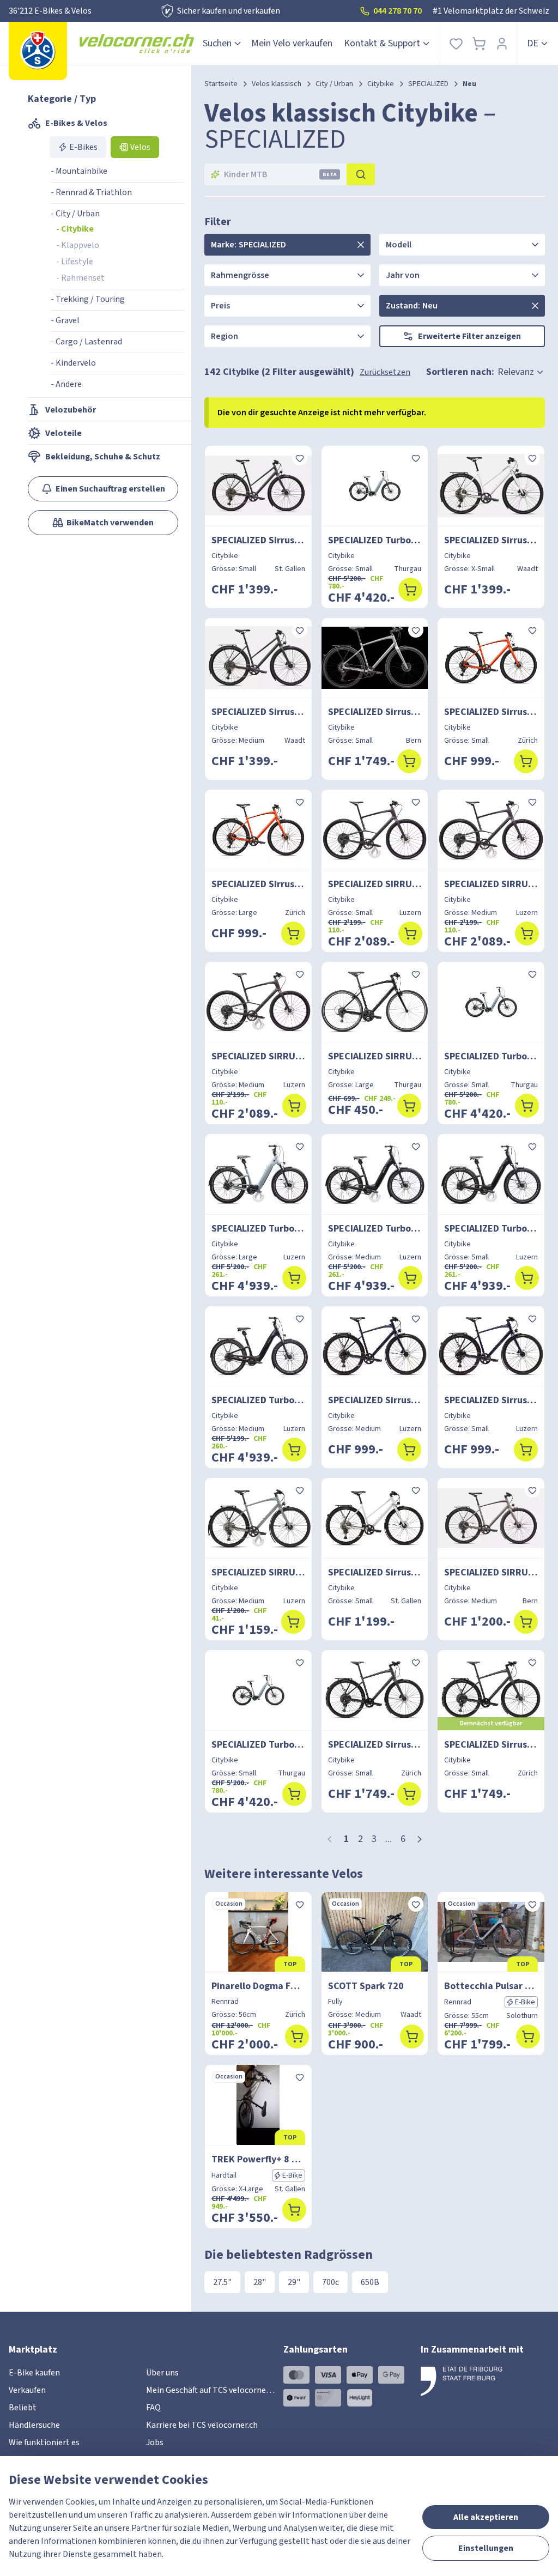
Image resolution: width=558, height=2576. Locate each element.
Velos (140, 147)
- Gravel (65, 320)
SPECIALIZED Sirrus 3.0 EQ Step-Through (375, 1572)
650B (370, 2282)
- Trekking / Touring (88, 299)
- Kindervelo (73, 363)
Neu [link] (469, 84)
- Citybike (75, 229)
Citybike (381, 84)
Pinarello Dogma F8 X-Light (258, 1986)
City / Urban (334, 84)
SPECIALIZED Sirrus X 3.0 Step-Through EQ (258, 540)
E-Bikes (83, 147)
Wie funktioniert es (44, 2442)
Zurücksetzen (385, 372)
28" (260, 2282)
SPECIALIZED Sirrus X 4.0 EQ (375, 712)
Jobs (155, 2442)
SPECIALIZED (428, 84)
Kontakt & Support (382, 43)
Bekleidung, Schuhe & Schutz (103, 457)
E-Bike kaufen (34, 2373)
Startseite (221, 84)
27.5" (222, 2282)
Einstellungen (486, 2548)
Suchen (217, 43)
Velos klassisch (277, 84)
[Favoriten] (456, 43)
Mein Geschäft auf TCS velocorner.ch (213, 2390)
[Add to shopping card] (410, 590)
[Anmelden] (502, 43)
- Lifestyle (75, 262)
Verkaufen (27, 2390)
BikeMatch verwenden (110, 523)
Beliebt (23, 2408)
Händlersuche (34, 2425)
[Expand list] (361, 245)
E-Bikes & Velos (76, 123)
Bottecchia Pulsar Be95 (491, 1986)
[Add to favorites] (300, 458)
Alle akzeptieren (486, 2517)
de (533, 43)
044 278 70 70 (398, 11)
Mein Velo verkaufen (292, 43)
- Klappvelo (78, 245)
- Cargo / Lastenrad (86, 342)
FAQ (153, 2408)
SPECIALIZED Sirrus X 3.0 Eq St (491, 540)
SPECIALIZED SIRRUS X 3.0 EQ (258, 1572)
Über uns (162, 2373)
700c (330, 2282)
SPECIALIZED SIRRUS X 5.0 (375, 884)
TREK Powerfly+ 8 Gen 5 (258, 2159)
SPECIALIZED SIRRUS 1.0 (375, 1056)
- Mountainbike (79, 171)
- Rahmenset (80, 278)
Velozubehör (71, 410)
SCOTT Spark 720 (366, 1986)
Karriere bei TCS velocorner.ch (202, 2425)
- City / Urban (75, 214)
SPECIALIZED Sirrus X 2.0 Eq (491, 712)
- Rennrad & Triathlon (91, 192)
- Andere (66, 384)
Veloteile (63, 433)
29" (294, 2282)
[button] (420, 1839)
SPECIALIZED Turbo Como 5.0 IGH (375, 540)
